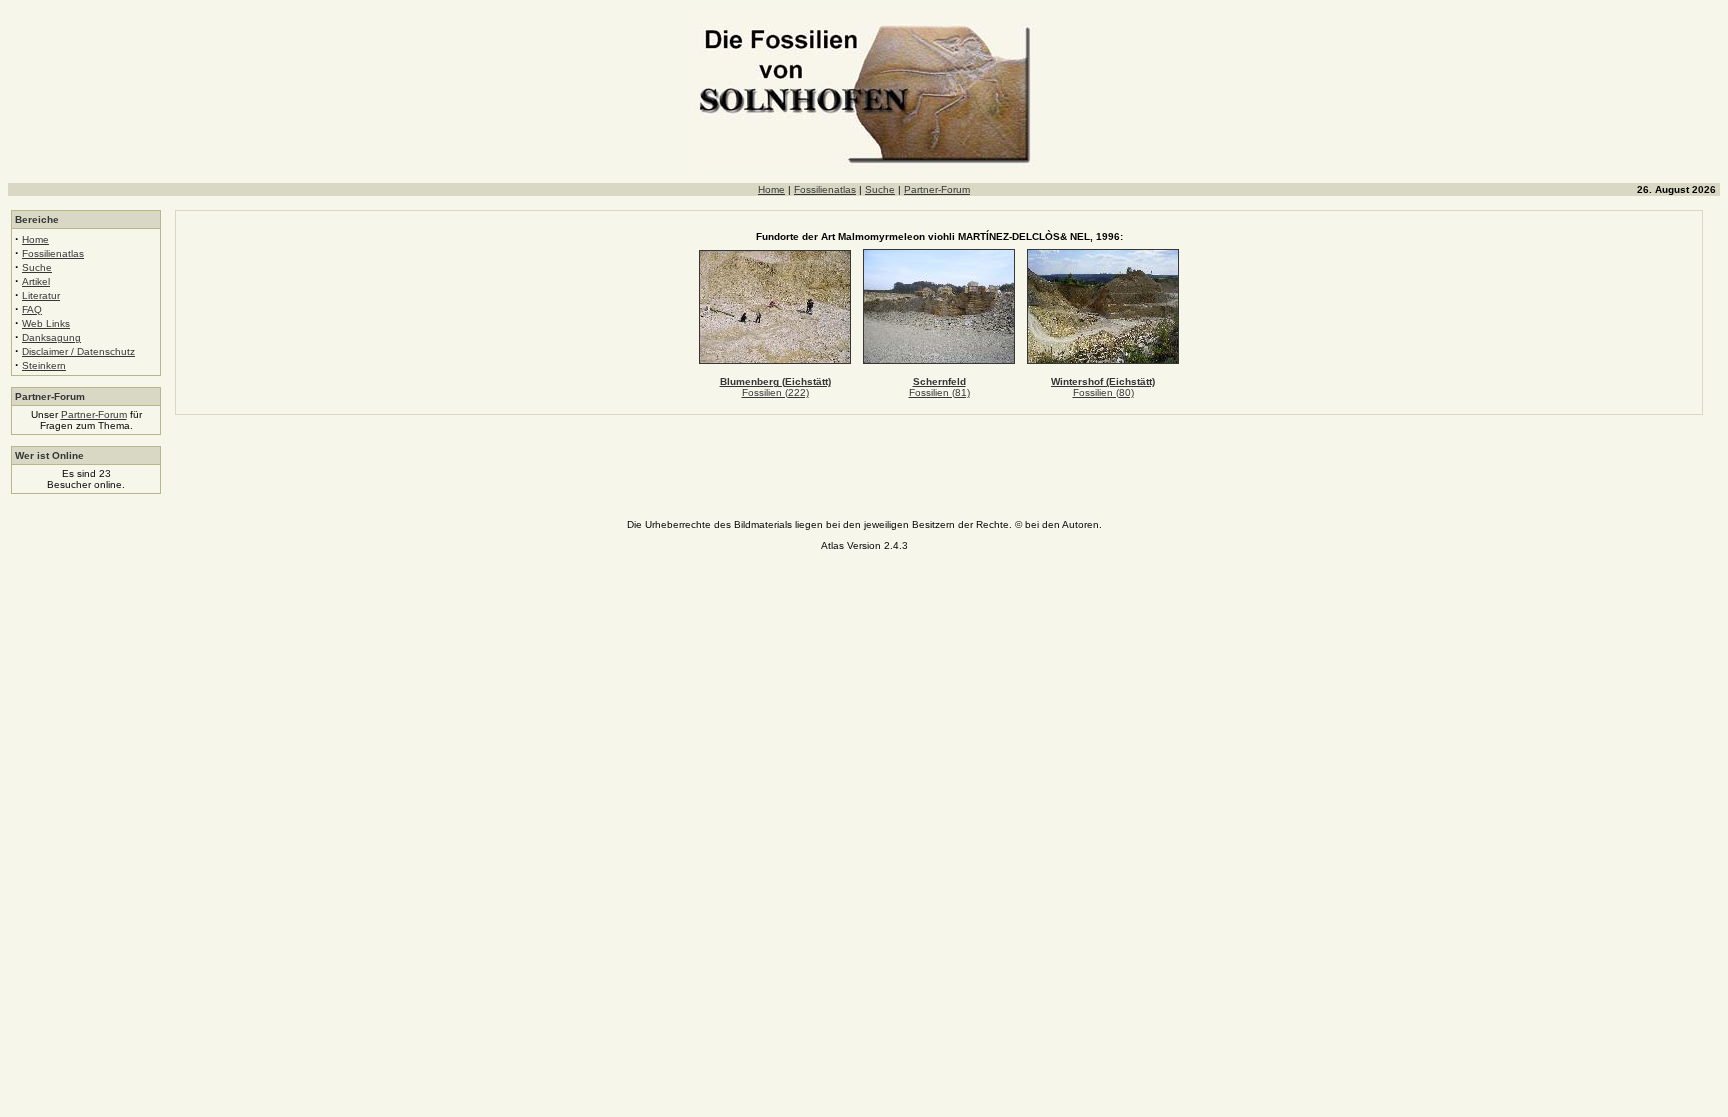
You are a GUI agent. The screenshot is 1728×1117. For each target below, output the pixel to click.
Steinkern (44, 365)
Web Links (46, 323)
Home (771, 189)
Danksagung (51, 337)
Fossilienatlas (825, 189)
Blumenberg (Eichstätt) (775, 381)
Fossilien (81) (939, 392)
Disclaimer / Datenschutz (78, 351)
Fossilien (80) (1103, 392)
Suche (880, 189)
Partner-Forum (937, 189)
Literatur (41, 295)
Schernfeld (939, 381)
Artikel (36, 281)
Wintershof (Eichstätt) (1103, 381)
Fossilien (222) (775, 392)
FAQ (32, 309)
